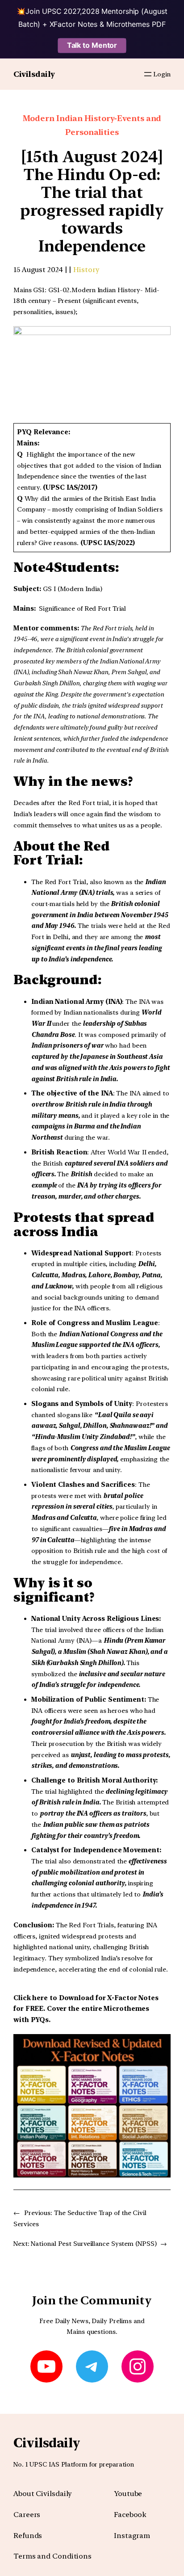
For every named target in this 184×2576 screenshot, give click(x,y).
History (86, 270)
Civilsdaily (34, 74)
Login (162, 74)
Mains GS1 (29, 290)
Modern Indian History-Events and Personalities (92, 125)
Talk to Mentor (92, 45)
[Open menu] (148, 74)
